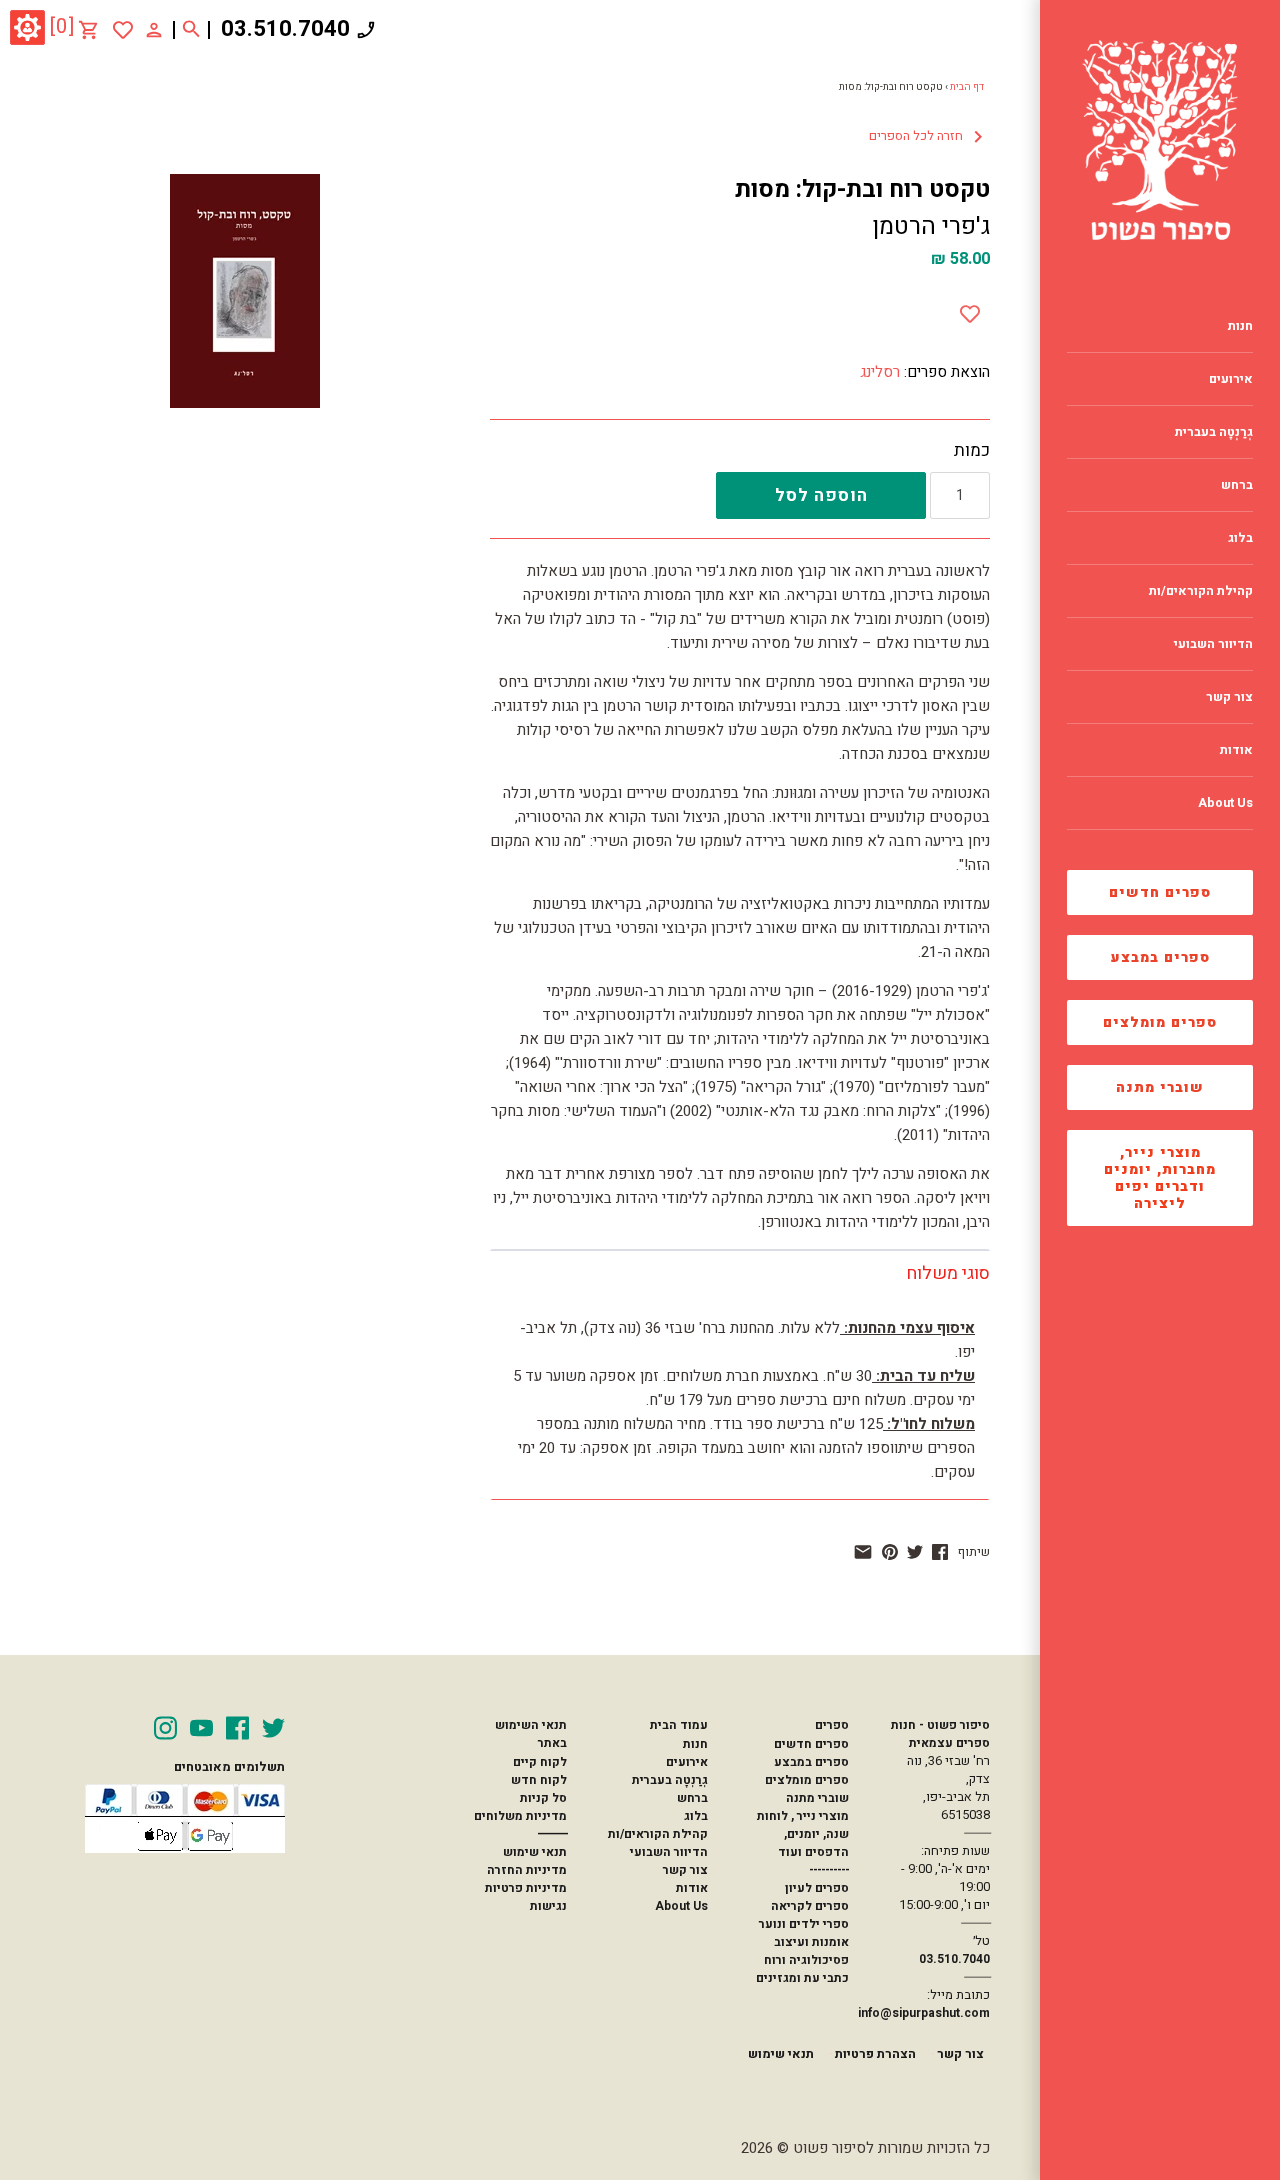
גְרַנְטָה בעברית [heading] (1214, 432)
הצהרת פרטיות (875, 2054)
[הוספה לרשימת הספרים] (970, 310)
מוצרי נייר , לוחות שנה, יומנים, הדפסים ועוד (803, 1834)
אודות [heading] (1236, 750)
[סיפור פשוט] (1160, 140)
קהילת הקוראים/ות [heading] (1201, 591)
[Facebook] (237, 1728)
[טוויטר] (915, 1552)
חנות (695, 1744)
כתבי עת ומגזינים (802, 1978)
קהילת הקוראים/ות (658, 1834)
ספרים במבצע (1160, 957)
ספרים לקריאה (810, 1906)
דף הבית (967, 87)
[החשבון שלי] (154, 29)
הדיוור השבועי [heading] (1213, 644)
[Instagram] (165, 1728)
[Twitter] (273, 1728)
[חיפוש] (191, 30)
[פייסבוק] (940, 1552)
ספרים (832, 1725)
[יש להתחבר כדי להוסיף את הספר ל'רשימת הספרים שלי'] (123, 30)
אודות (692, 1888)
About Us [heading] (1225, 803)
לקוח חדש (539, 1780)
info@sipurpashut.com (924, 2013)
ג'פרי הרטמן (931, 226)
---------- (829, 1870)
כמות (972, 451)
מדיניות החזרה (527, 1870)
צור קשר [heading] (1229, 697)
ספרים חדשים (1160, 892)
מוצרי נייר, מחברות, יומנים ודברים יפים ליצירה (1160, 1178)
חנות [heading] (1240, 326)
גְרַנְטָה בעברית (670, 1780)
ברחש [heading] (1237, 485)
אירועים (687, 1762)
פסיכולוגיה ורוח (806, 1960)
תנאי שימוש (535, 1852)
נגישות (548, 1906)
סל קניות (543, 1798)
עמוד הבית (679, 1725)
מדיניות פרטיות (526, 1888)
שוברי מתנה (1160, 1087)
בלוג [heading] (1240, 538)
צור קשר (685, 1870)
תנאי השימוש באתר (531, 1734)
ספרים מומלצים (1160, 1022)
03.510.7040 (285, 29)
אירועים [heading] (1231, 379)
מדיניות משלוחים (520, 1816)
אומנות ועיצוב (811, 1942)
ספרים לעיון (817, 1888)
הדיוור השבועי (669, 1852)
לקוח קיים (540, 1762)
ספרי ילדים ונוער (804, 1924)
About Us (681, 1906)
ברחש (692, 1798)
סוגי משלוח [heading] (948, 1273)
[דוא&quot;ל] (863, 1552)
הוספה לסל (821, 495)
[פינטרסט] (890, 1552)
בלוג (696, 1816)
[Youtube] (201, 1728)
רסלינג (880, 372)
